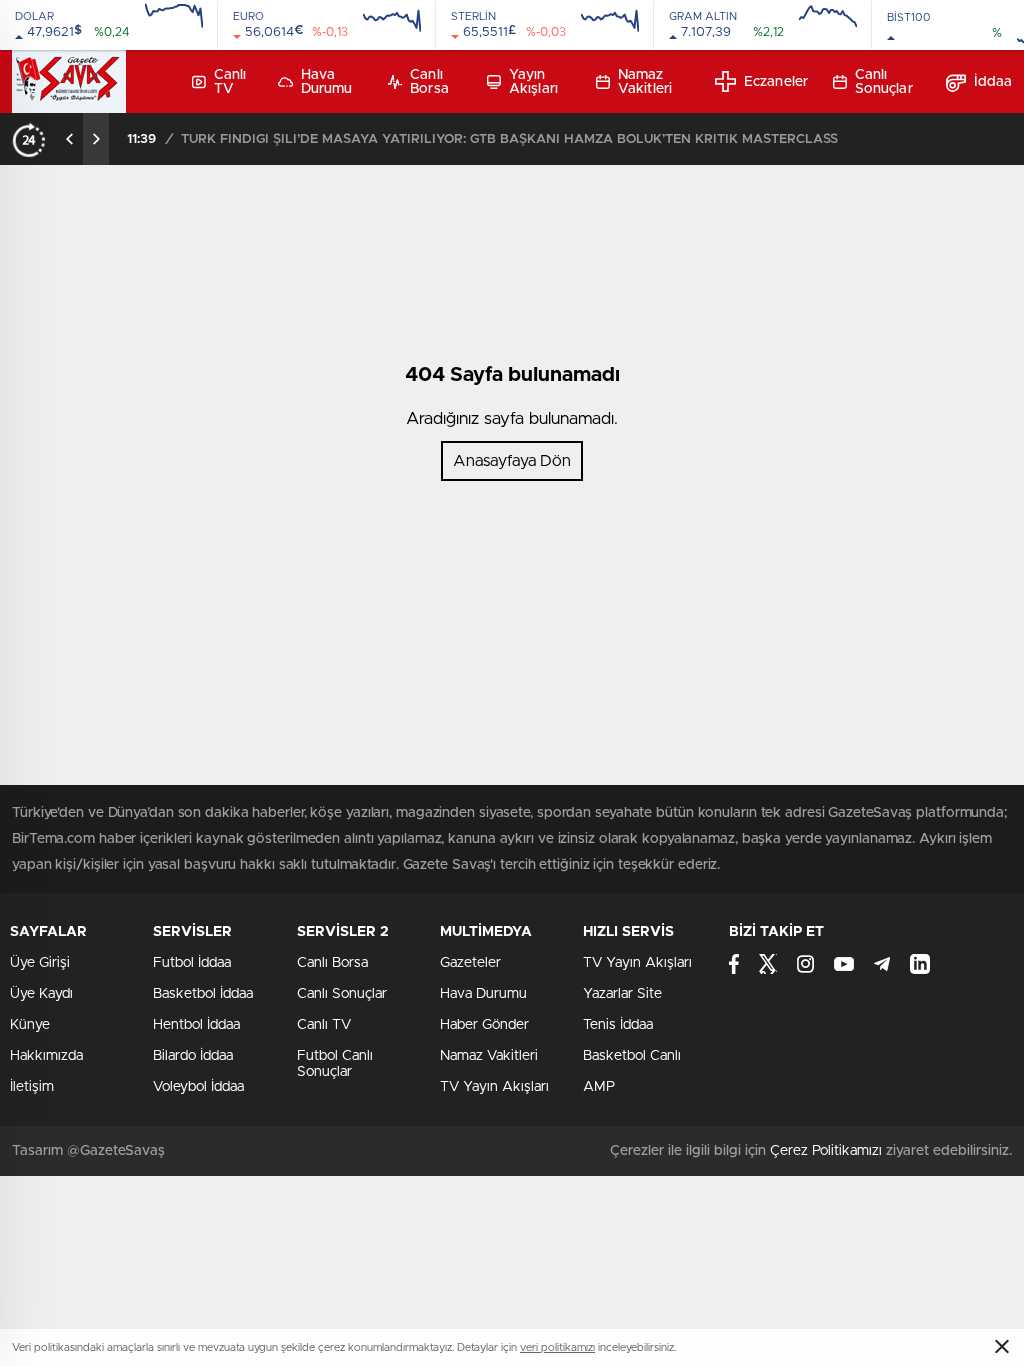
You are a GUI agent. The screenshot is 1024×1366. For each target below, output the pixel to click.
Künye (30, 1025)
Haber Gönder (484, 1025)
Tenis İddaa (618, 1025)
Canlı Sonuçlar (884, 82)
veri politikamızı (557, 1347)
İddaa (993, 82)
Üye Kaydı (41, 994)
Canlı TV (230, 82)
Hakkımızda (46, 1056)
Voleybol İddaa (198, 1087)
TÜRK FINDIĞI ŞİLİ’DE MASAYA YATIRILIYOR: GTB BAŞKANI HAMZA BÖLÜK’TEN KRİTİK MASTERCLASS (509, 139)
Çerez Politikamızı (826, 1151)
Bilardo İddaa (193, 1056)
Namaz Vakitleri (645, 82)
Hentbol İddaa (196, 1025)
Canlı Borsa (429, 82)
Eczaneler (776, 82)
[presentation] (70, 139)
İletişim (32, 1087)
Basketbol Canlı (632, 1056)
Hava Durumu (327, 82)
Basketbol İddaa (203, 994)
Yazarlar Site (622, 994)
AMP (599, 1087)
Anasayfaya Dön (512, 461)
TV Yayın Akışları (494, 1087)
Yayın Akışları (533, 82)
